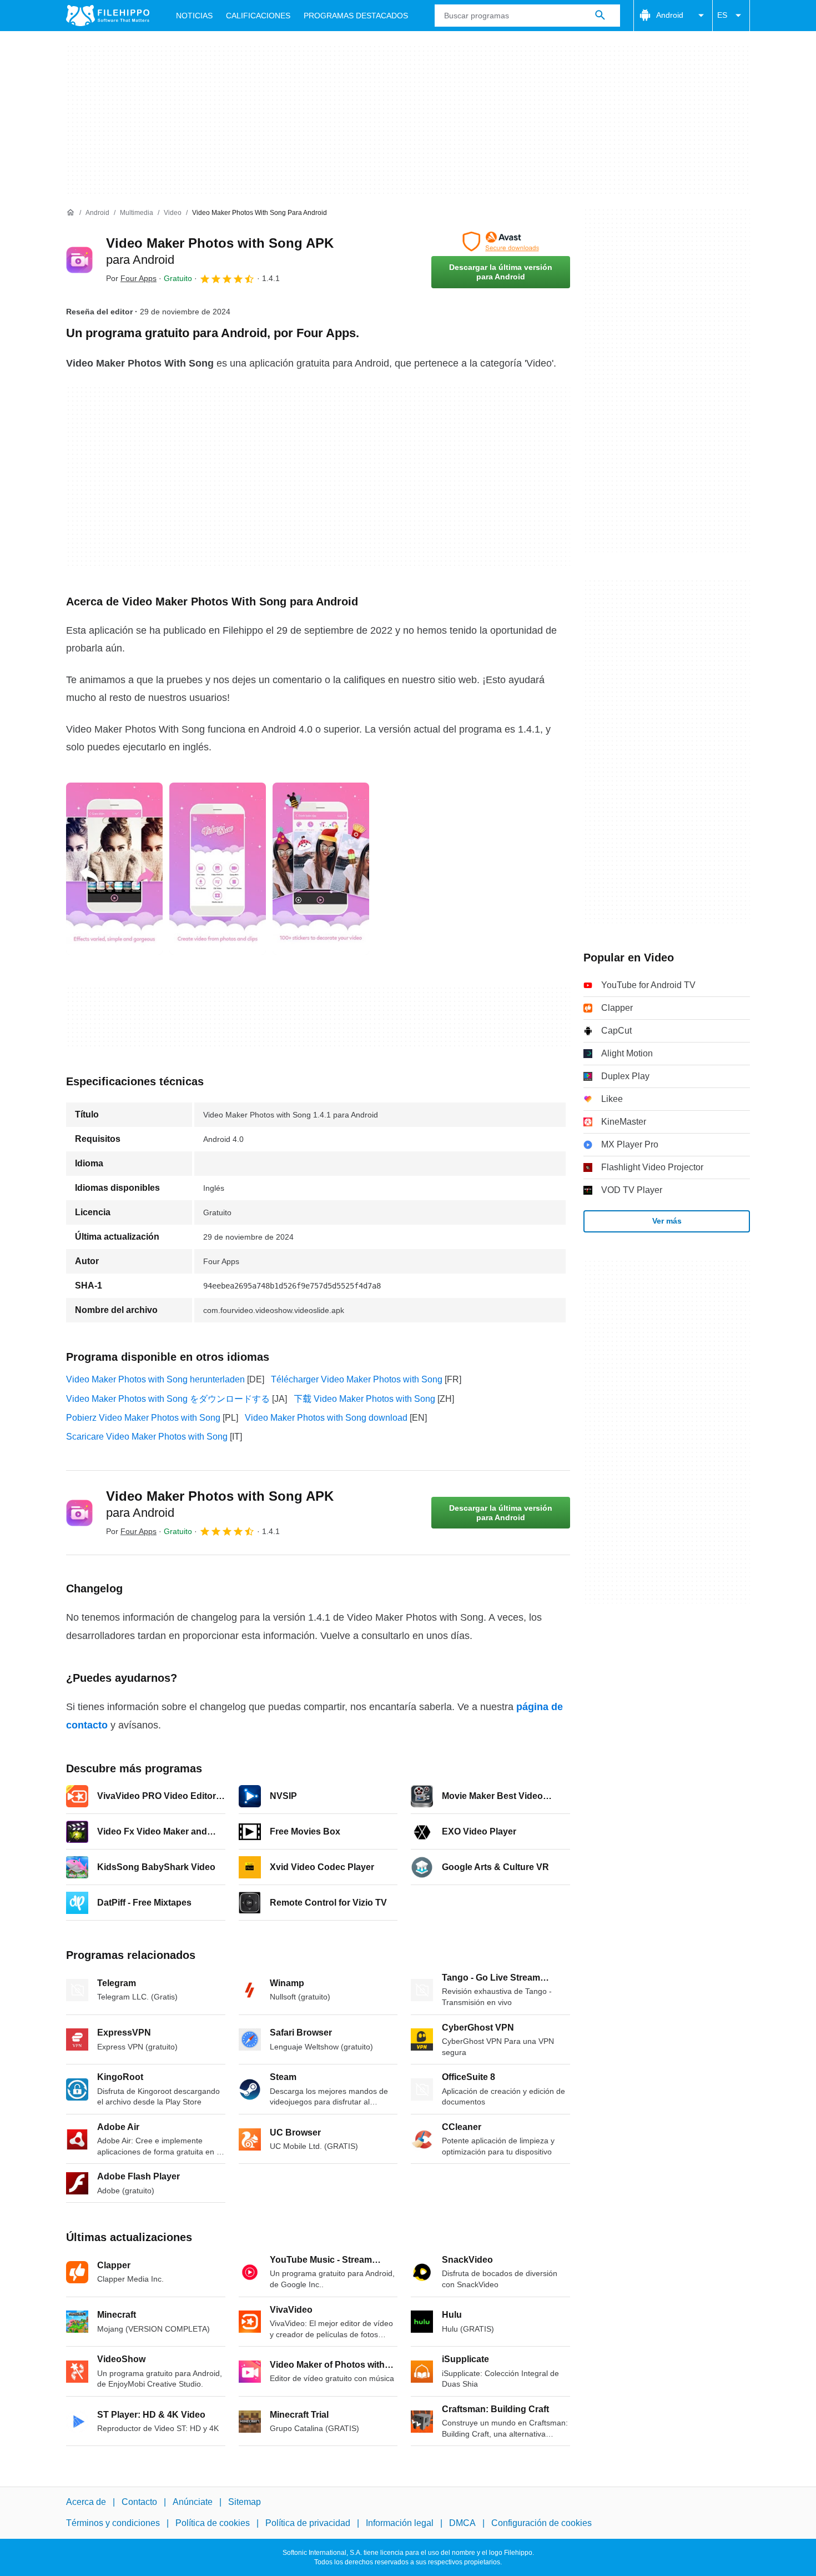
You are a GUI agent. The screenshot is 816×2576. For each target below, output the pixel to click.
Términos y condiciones (113, 2523)
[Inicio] (70, 213)
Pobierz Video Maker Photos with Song (143, 1418)
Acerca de (86, 2502)
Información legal (400, 2523)
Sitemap (245, 2502)
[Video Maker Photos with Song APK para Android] (79, 260)
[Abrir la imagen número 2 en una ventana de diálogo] (321, 869)
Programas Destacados (356, 16)
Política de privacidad (308, 2523)
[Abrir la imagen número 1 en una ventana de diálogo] (218, 869)
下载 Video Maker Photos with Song (364, 1399)
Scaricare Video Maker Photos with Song (147, 1437)
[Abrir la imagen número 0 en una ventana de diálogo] (114, 869)
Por (131, 278)
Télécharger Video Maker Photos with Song (357, 1379)
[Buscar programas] (600, 16)
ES (722, 15)
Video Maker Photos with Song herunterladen (155, 1379)
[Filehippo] (108, 16)
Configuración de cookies (542, 2523)
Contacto (139, 2502)
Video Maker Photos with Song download (326, 1418)
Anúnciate (193, 2502)
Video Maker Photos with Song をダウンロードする (168, 1399)
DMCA (462, 2523)
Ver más (667, 1221)
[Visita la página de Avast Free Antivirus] (501, 242)
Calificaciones (258, 16)
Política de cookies (213, 2523)
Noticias (194, 16)
